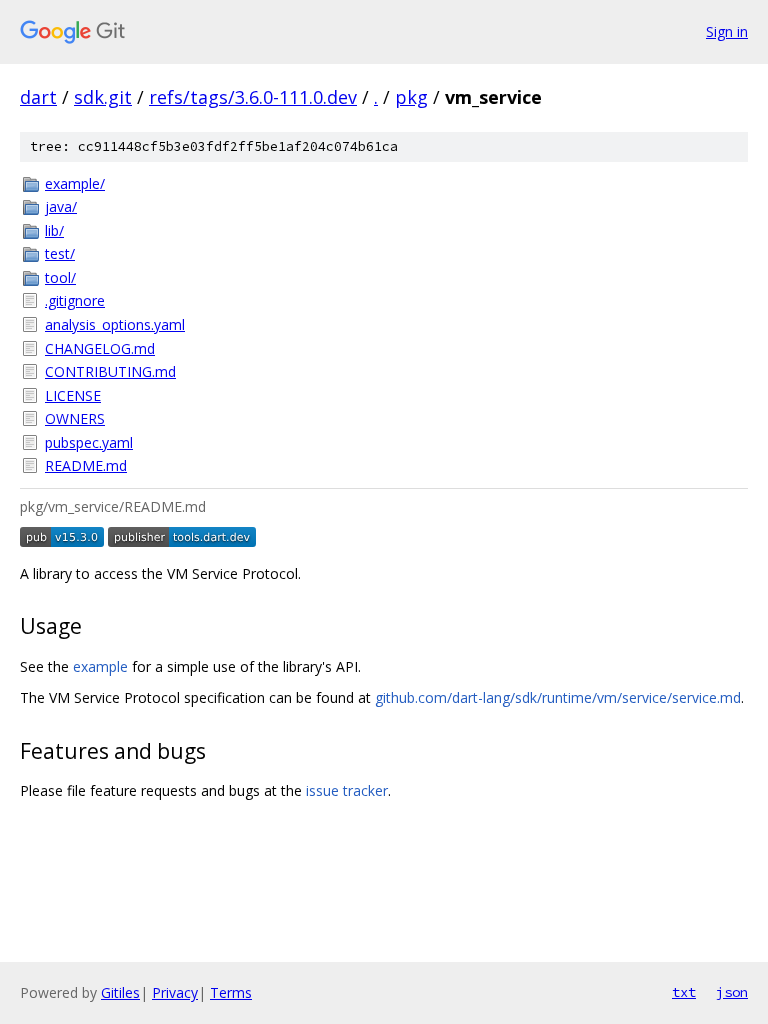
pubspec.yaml (89, 442)
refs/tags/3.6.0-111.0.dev (253, 97)
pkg (411, 97)
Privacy (175, 992)
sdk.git (103, 97)
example (100, 666)
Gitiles (120, 992)
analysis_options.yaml (115, 324)
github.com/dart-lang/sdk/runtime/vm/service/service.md (558, 697)
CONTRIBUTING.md (110, 371)
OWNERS (75, 418)
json (732, 992)
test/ (60, 253)
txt (684, 992)
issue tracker (347, 790)
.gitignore (75, 300)
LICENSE (73, 395)
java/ (61, 206)
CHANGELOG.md (100, 348)
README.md (86, 465)
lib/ (54, 230)
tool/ (60, 277)
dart (38, 97)
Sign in (727, 31)
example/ (75, 183)
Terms (231, 992)
